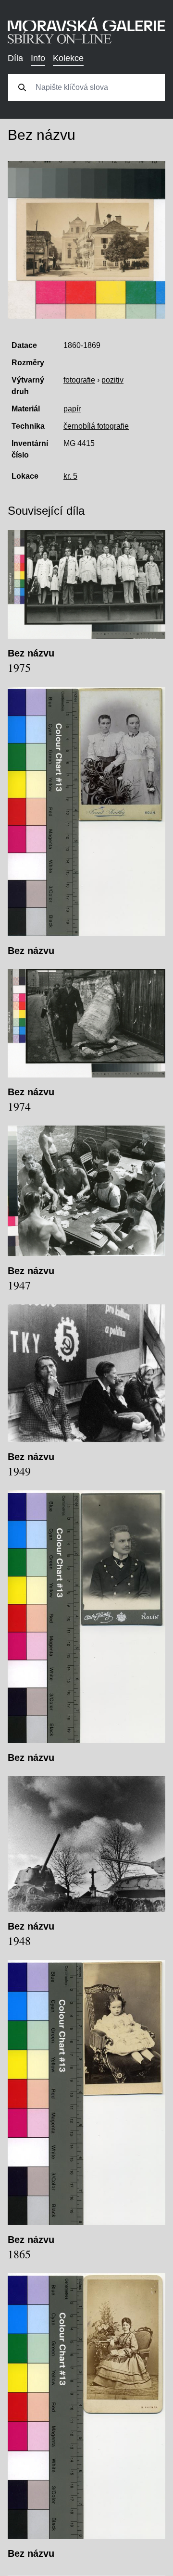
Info (38, 58)
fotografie (79, 380)
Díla (15, 58)
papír (72, 409)
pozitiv (112, 380)
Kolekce (68, 58)
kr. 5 (70, 476)
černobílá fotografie (96, 426)
